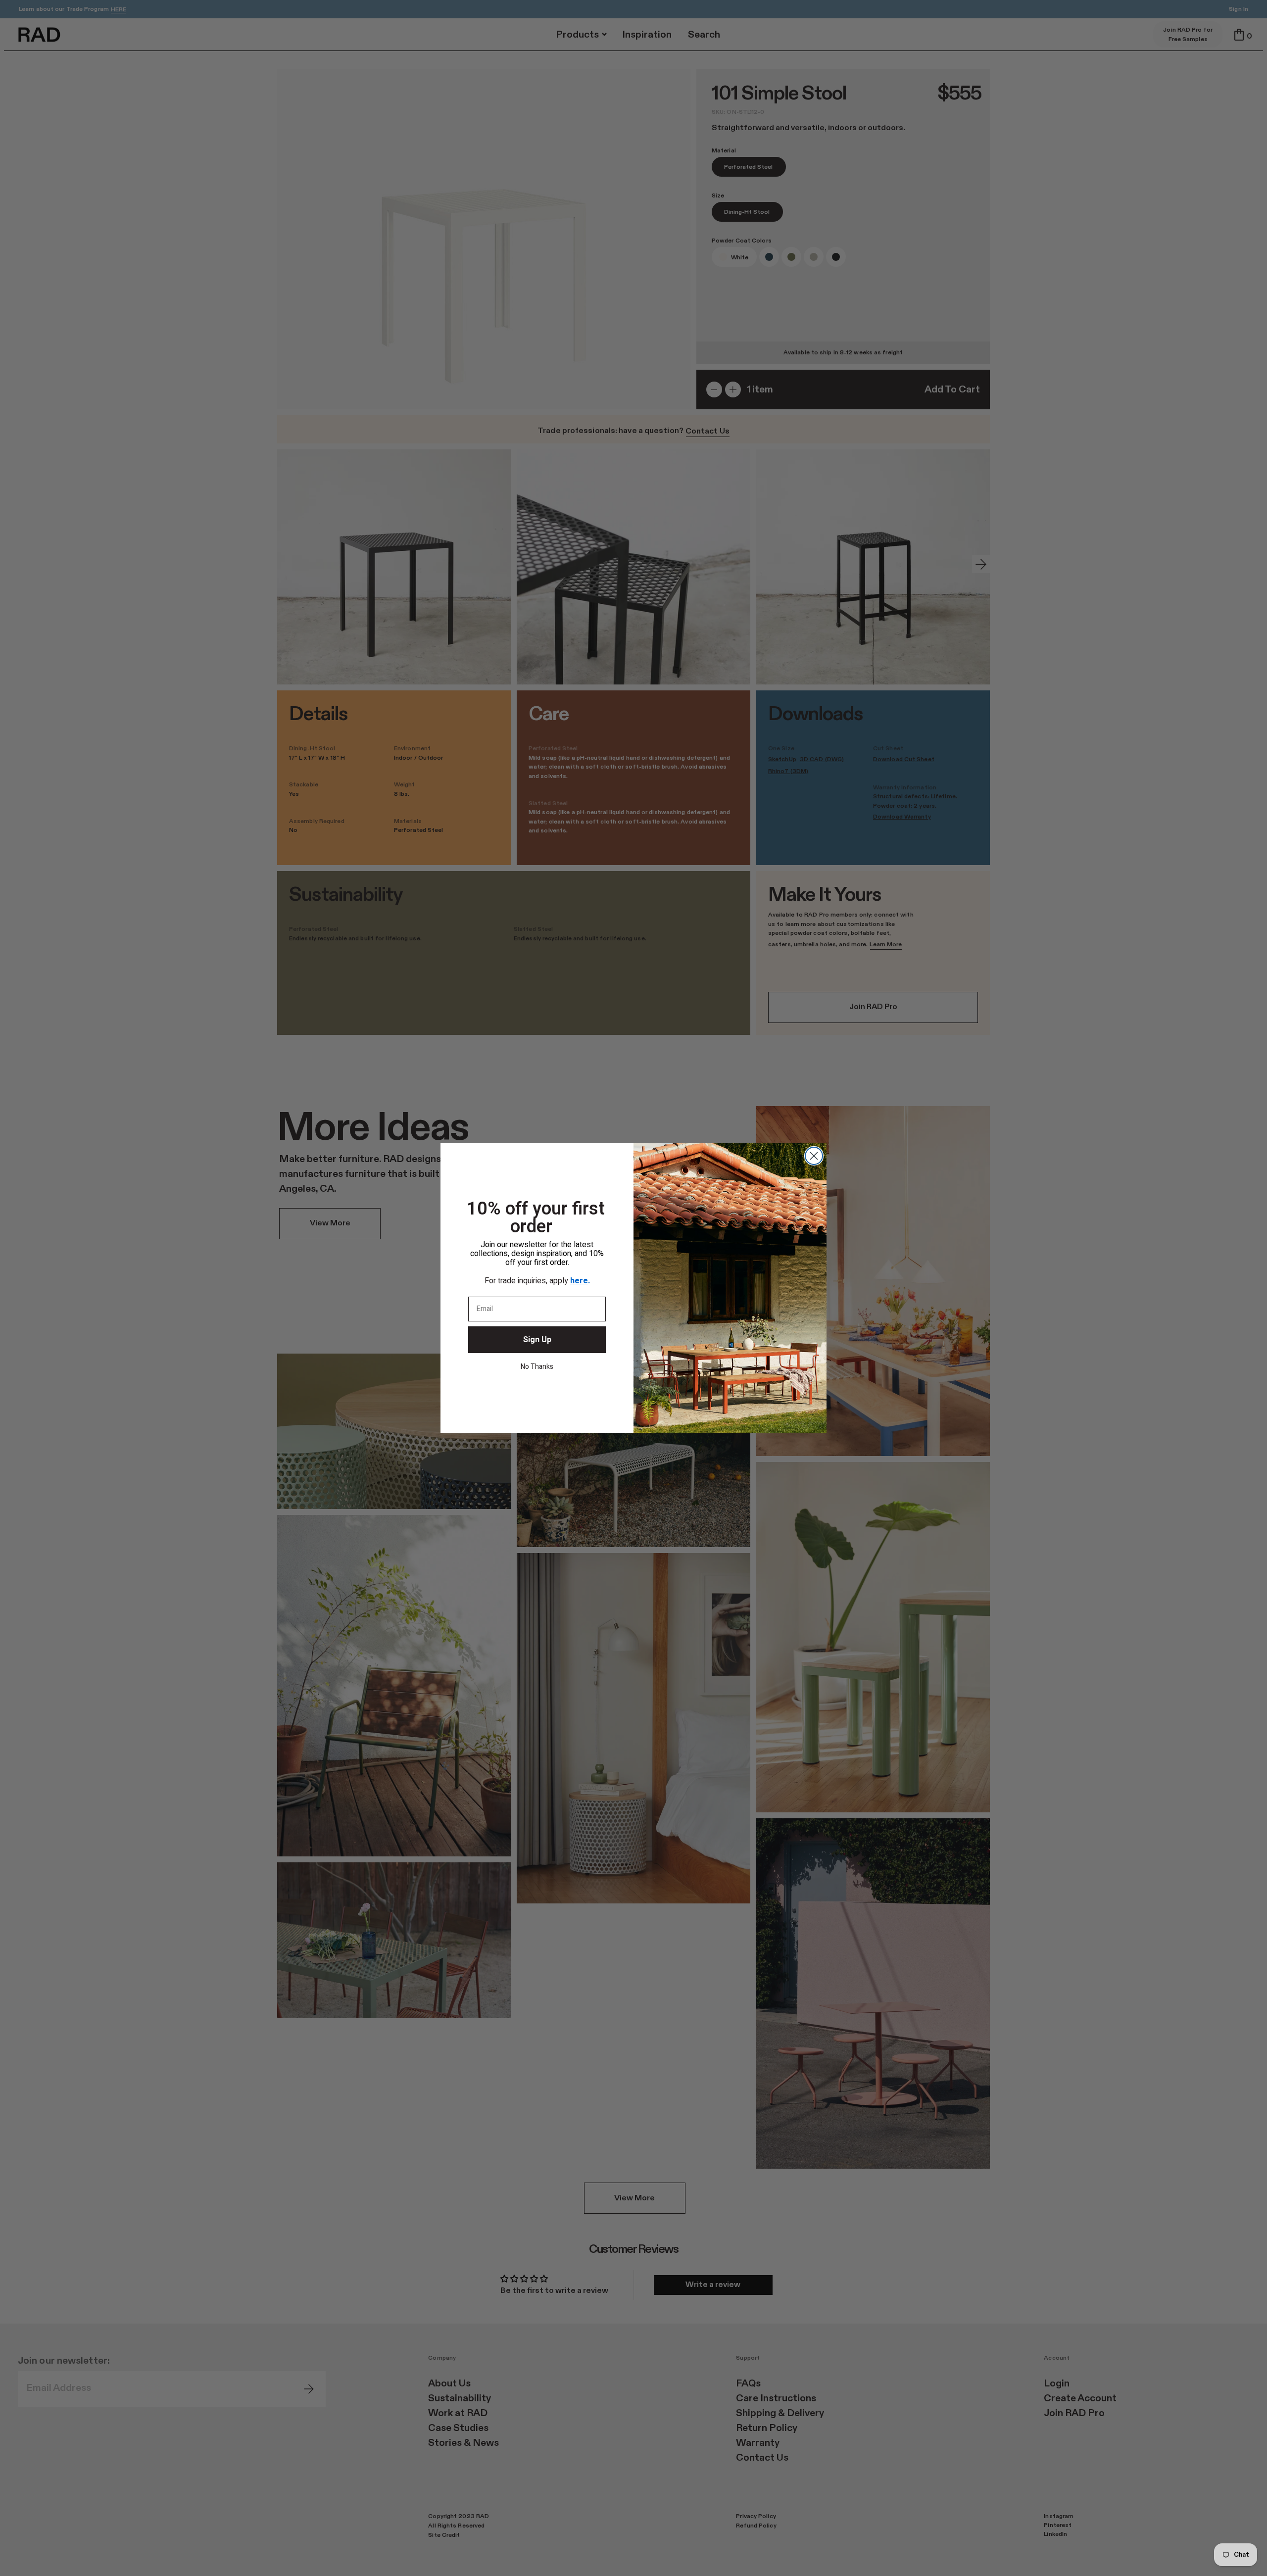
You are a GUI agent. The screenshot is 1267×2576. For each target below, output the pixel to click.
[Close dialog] (814, 1156)
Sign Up (537, 1340)
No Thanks (537, 1367)
